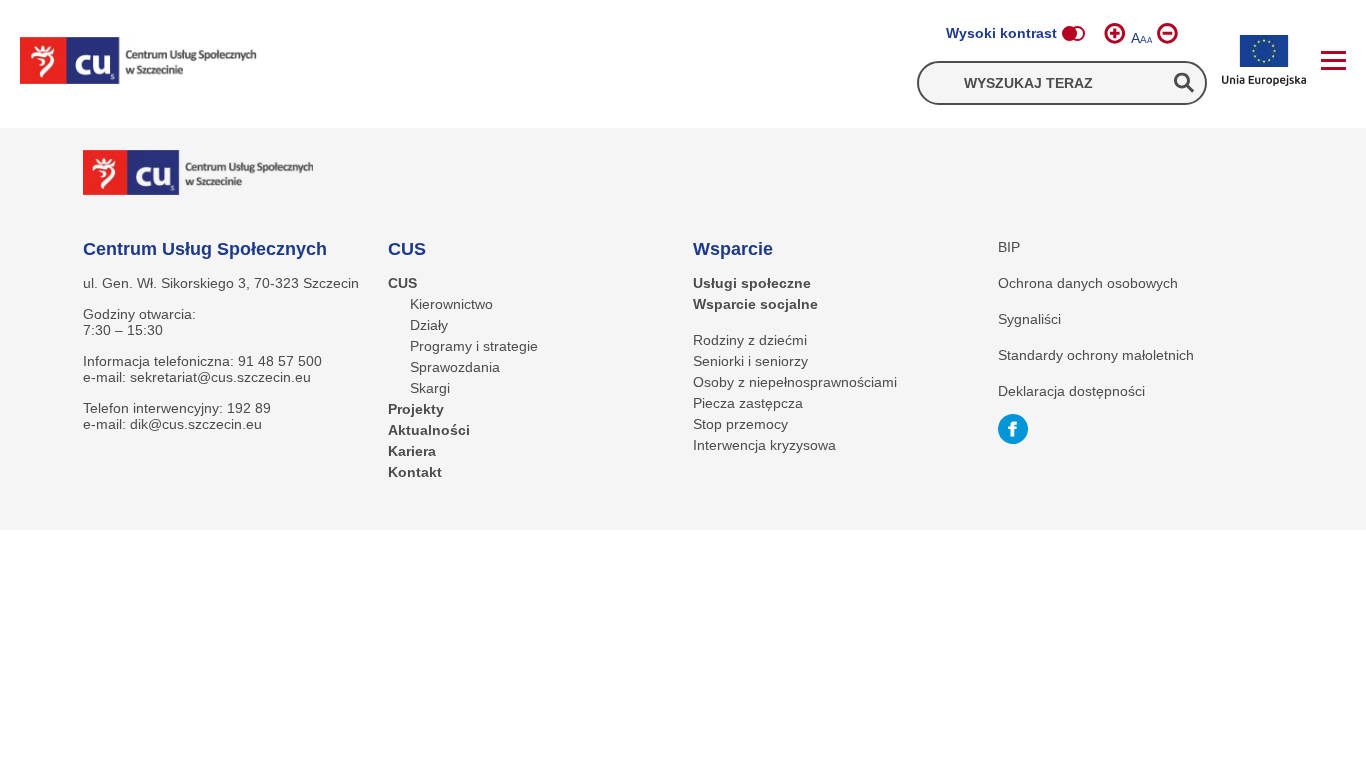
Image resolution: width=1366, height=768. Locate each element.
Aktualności (429, 430)
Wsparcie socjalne (755, 304)
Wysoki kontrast (1001, 33)
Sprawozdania (455, 367)
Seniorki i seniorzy (750, 361)
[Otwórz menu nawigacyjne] (1333, 60)
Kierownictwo (451, 304)
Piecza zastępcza (748, 403)
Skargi (430, 388)
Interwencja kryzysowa (764, 445)
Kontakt (415, 472)
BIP (1009, 247)
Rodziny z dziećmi (750, 340)
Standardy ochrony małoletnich (1096, 355)
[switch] (1073, 33)
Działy (429, 325)
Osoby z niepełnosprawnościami (795, 382)
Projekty (416, 409)
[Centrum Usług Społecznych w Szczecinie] (138, 62)
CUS (402, 283)
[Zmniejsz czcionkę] (1167, 33)
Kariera (412, 451)
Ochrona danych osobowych (1088, 283)
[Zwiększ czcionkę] (1115, 33)
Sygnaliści (1029, 319)
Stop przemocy (740, 424)
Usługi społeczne (752, 283)
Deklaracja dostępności (1071, 391)
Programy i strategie (474, 346)
